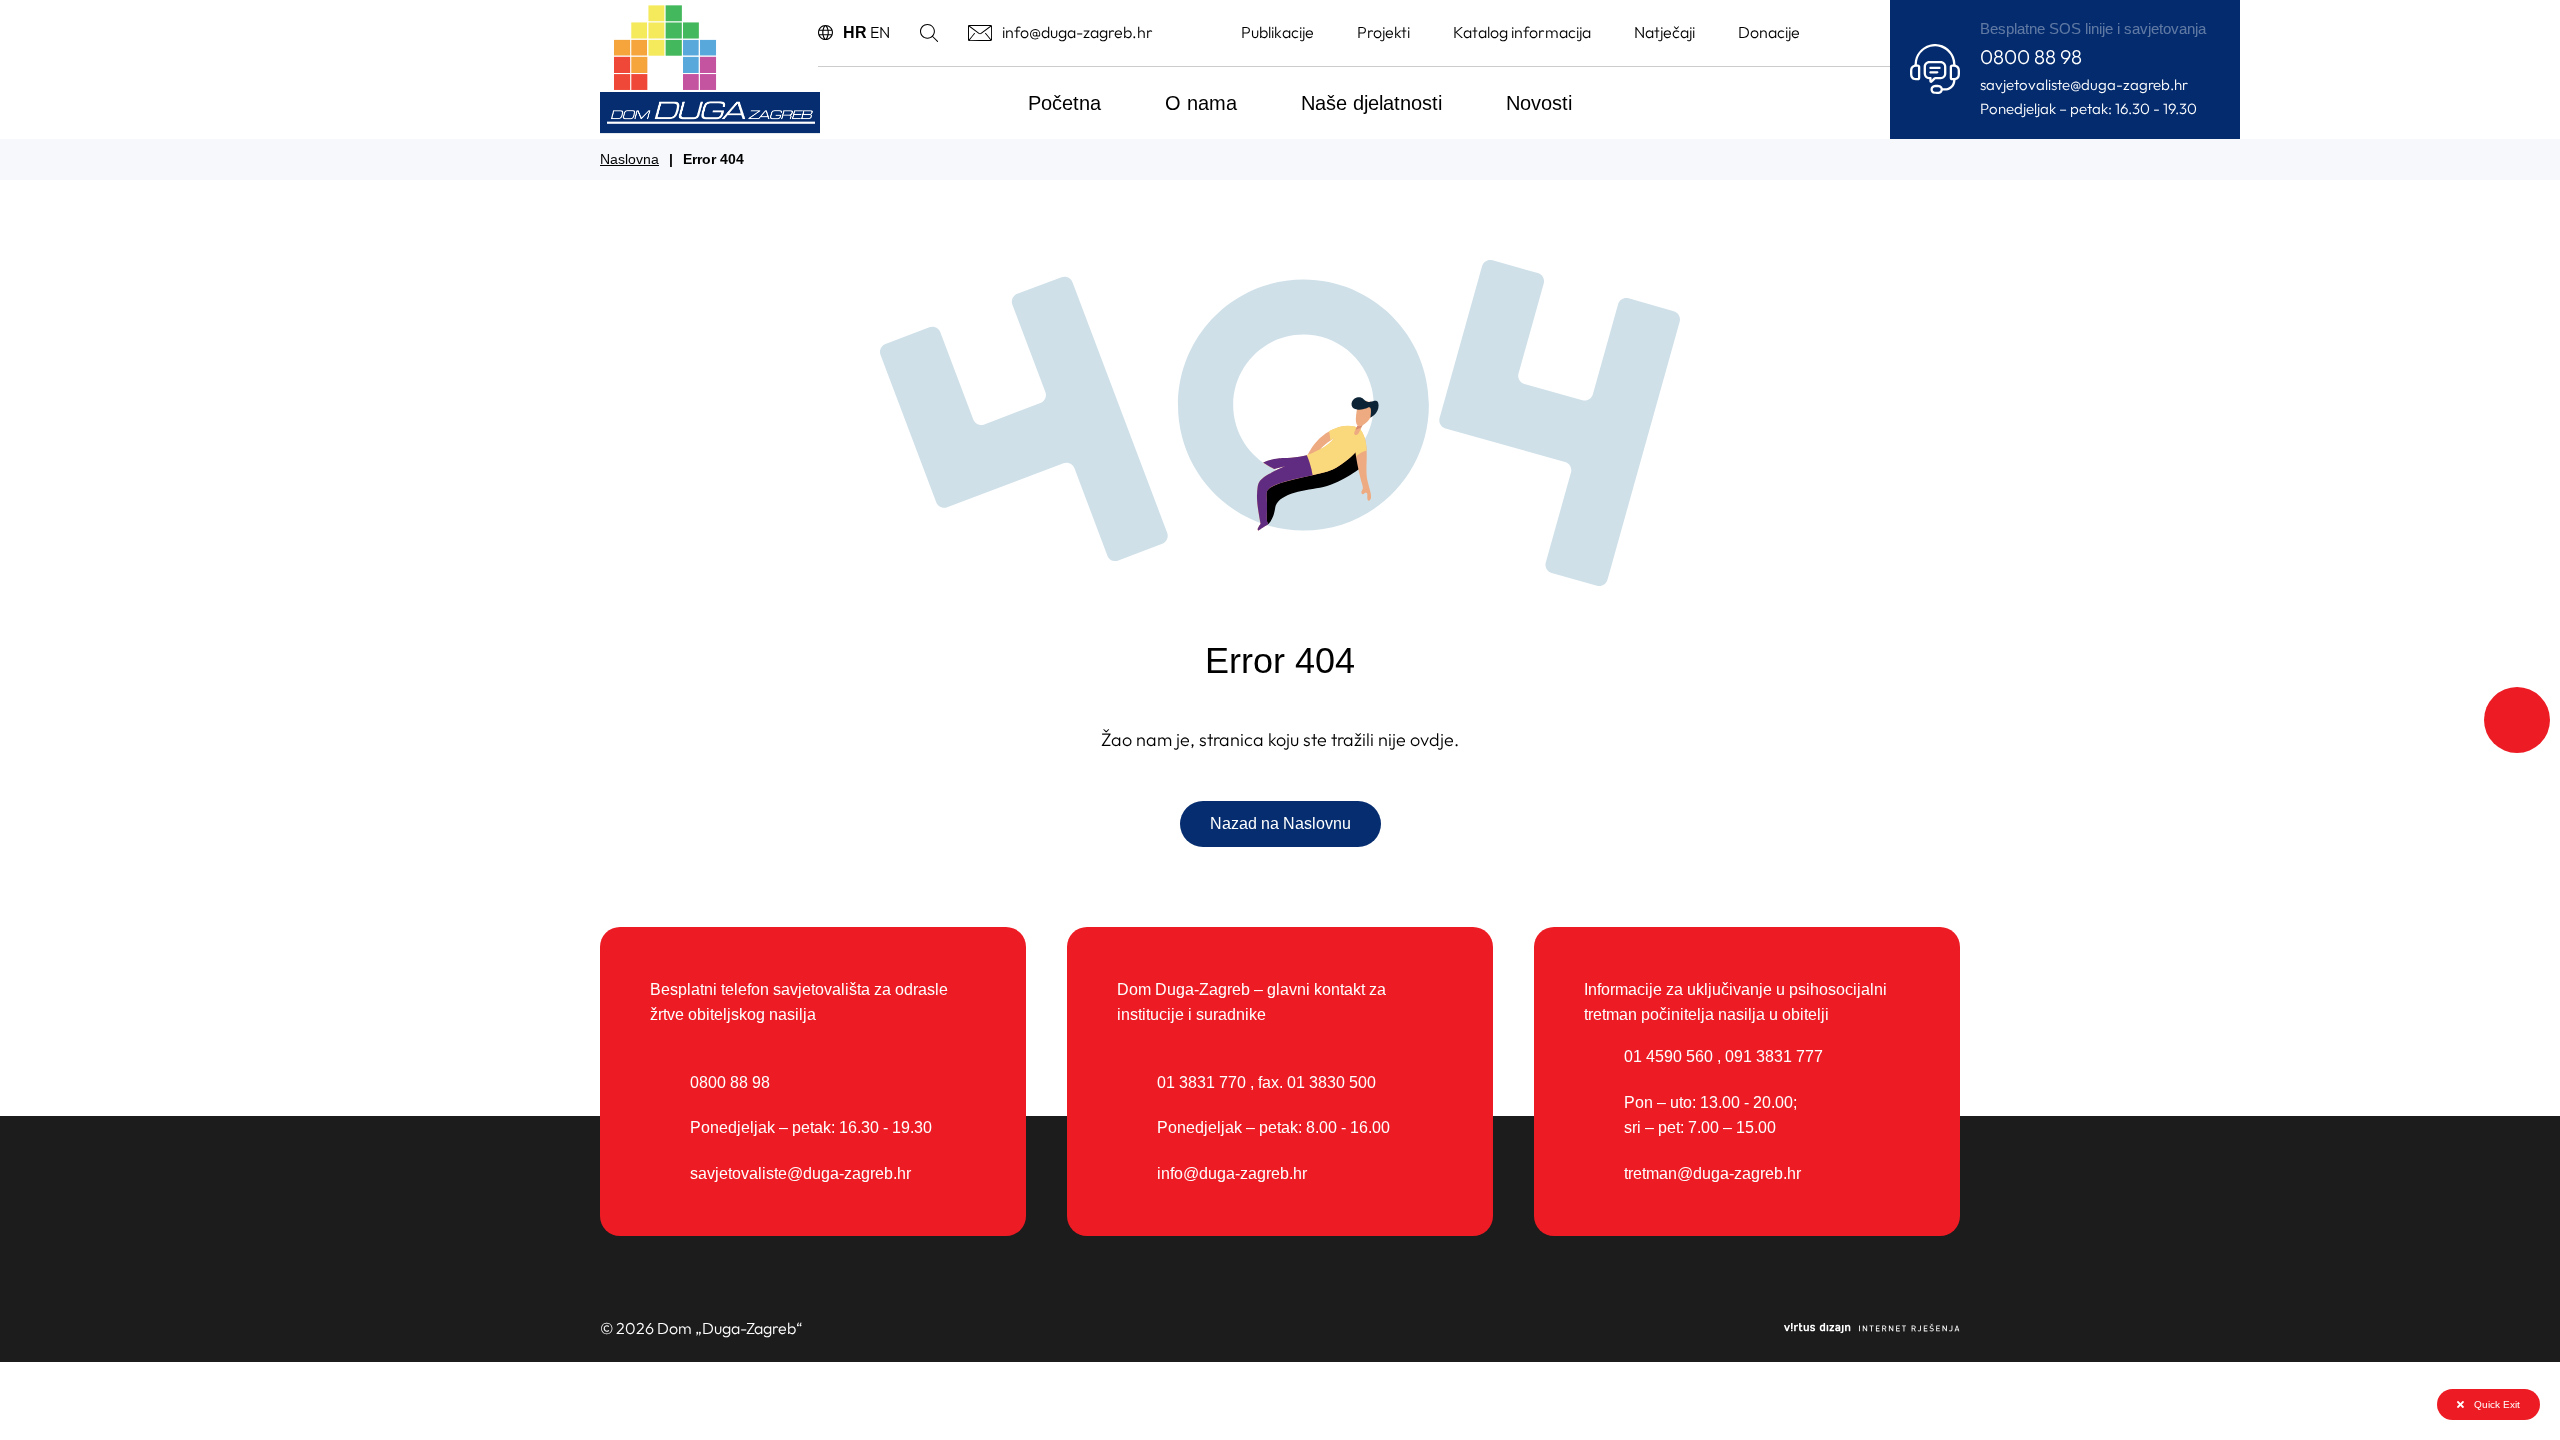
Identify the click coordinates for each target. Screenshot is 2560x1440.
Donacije (1769, 32)
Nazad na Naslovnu (1280, 823)
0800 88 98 (2031, 56)
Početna (1064, 103)
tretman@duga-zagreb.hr (1712, 1173)
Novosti (1539, 103)
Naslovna (629, 159)
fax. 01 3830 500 (1317, 1082)
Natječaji (1664, 32)
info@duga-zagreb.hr (1232, 1173)
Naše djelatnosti (1371, 103)
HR (855, 32)
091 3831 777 (1774, 1056)
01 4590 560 (1668, 1056)
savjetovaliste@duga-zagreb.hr (2084, 84)
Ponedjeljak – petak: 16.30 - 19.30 (2088, 108)
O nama (1201, 103)
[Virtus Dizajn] (1872, 1329)
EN (880, 32)
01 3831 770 (1201, 1082)
